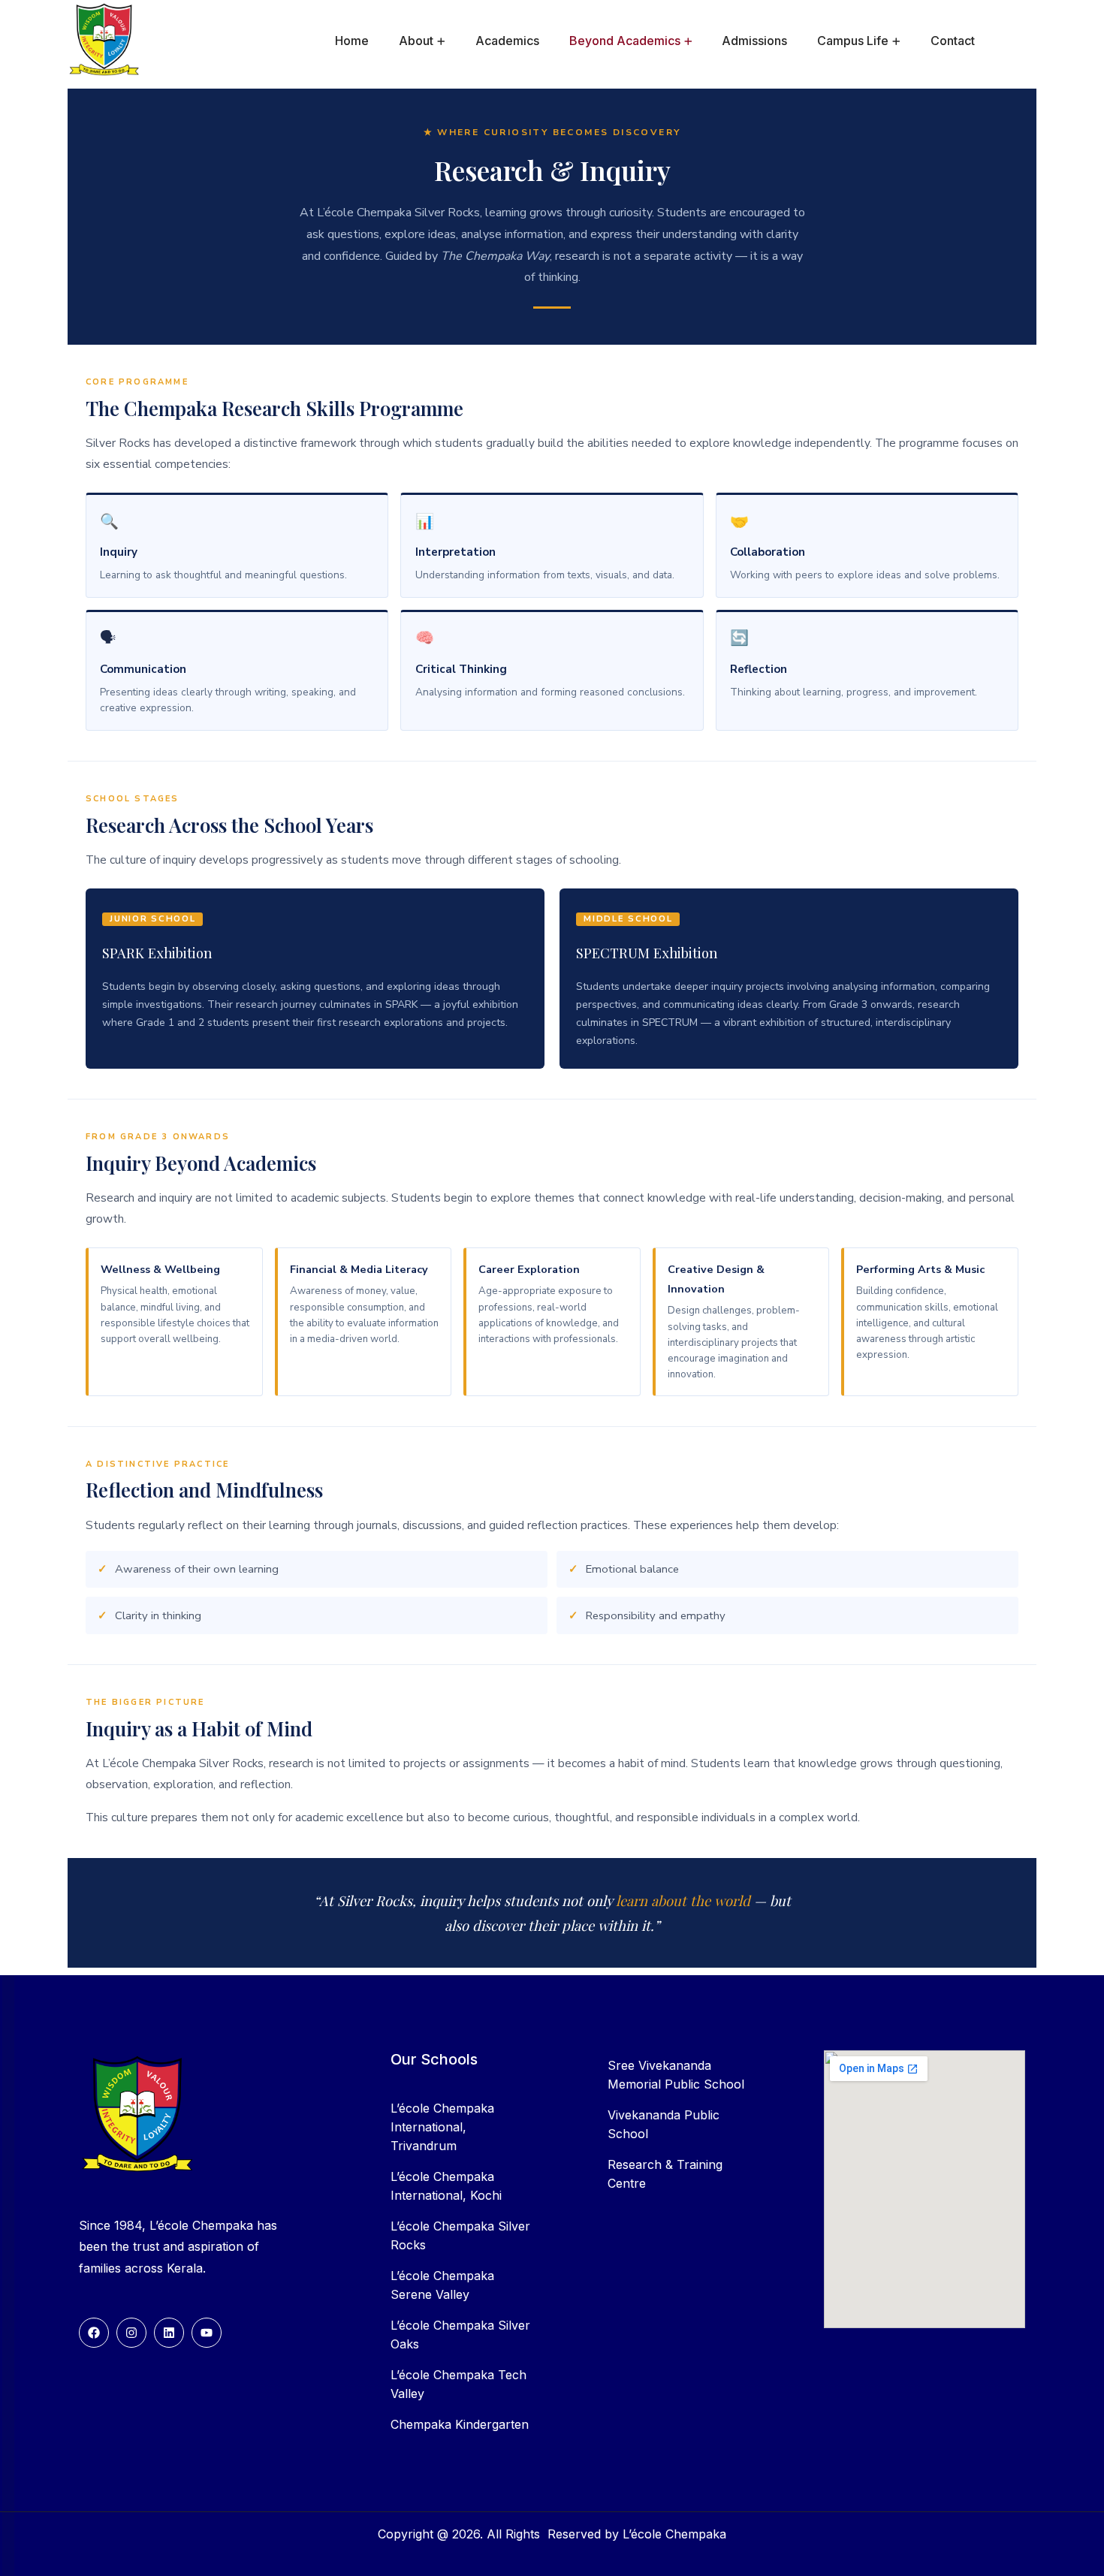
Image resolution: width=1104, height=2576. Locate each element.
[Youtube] (207, 2333)
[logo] (105, 40)
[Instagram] (131, 2333)
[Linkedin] (169, 2333)
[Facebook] (94, 2333)
